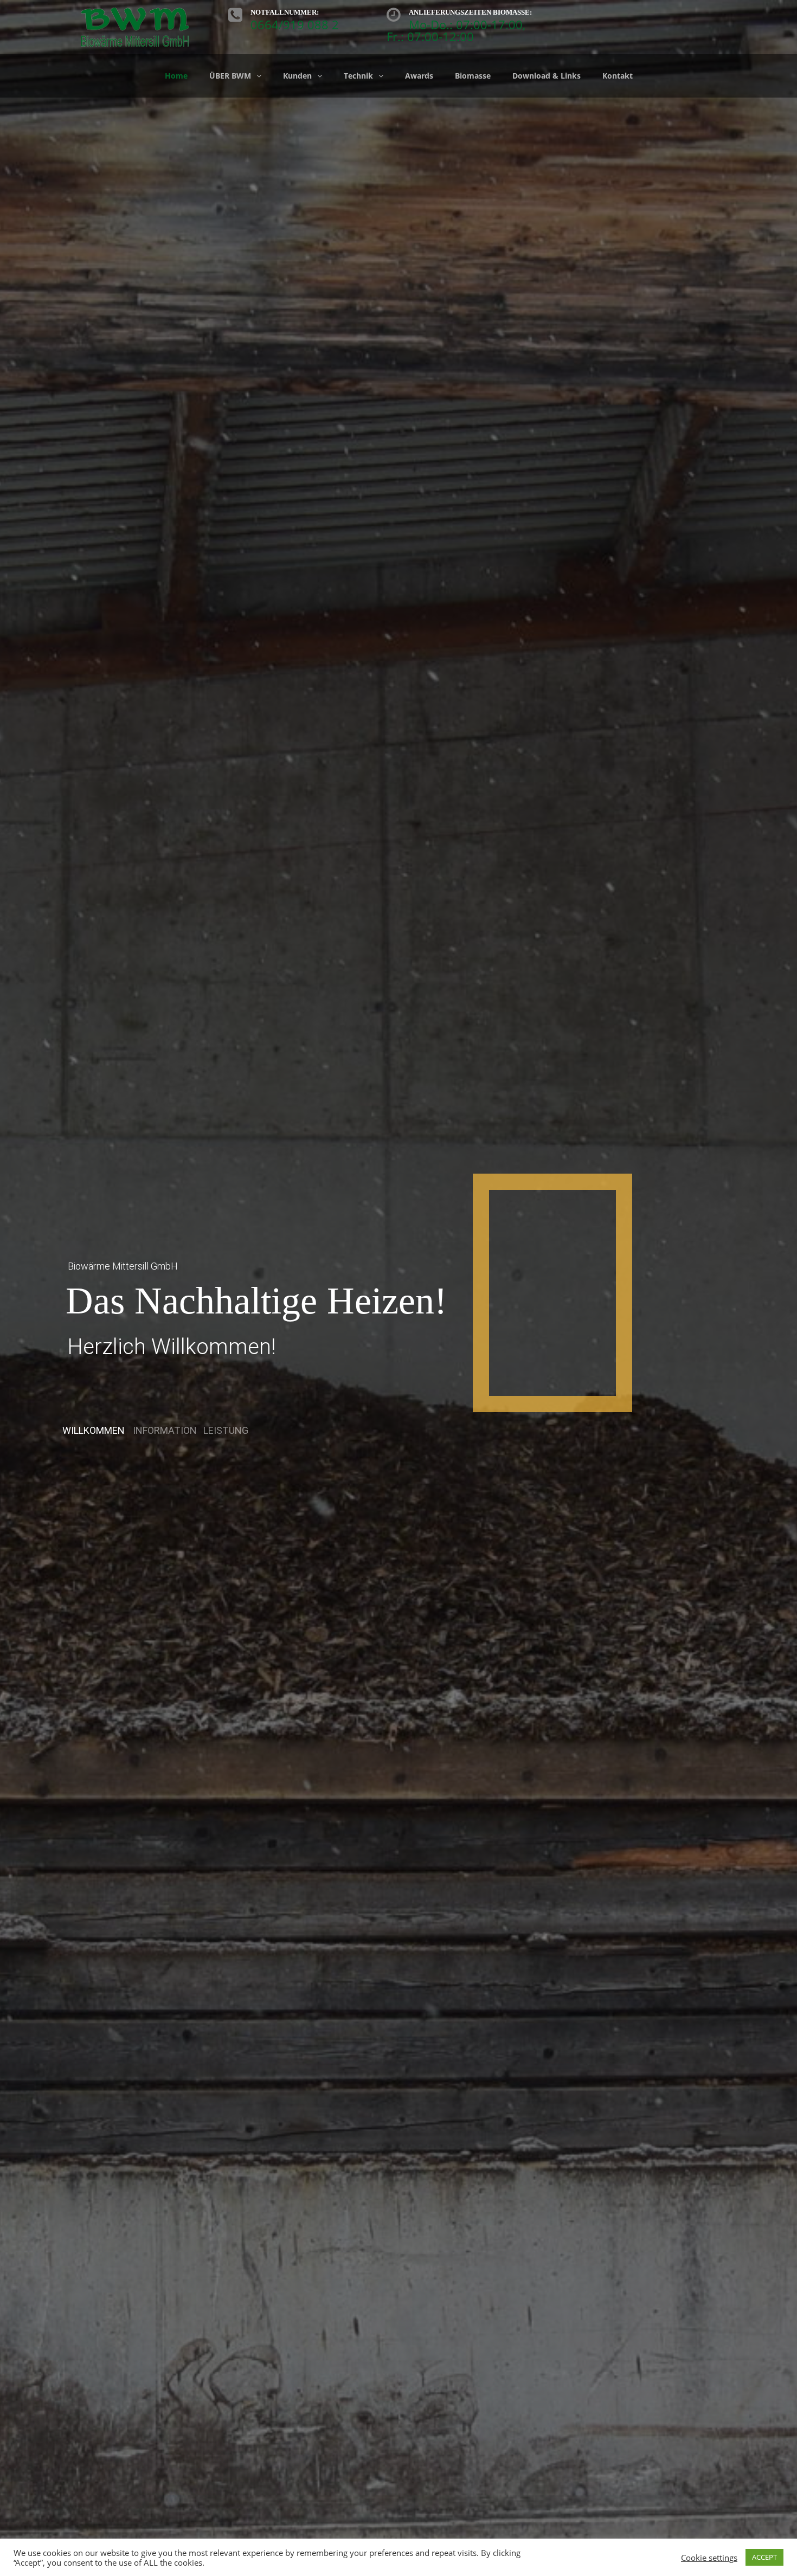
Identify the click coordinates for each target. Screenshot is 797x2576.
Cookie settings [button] (709, 2558)
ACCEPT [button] (764, 2557)
